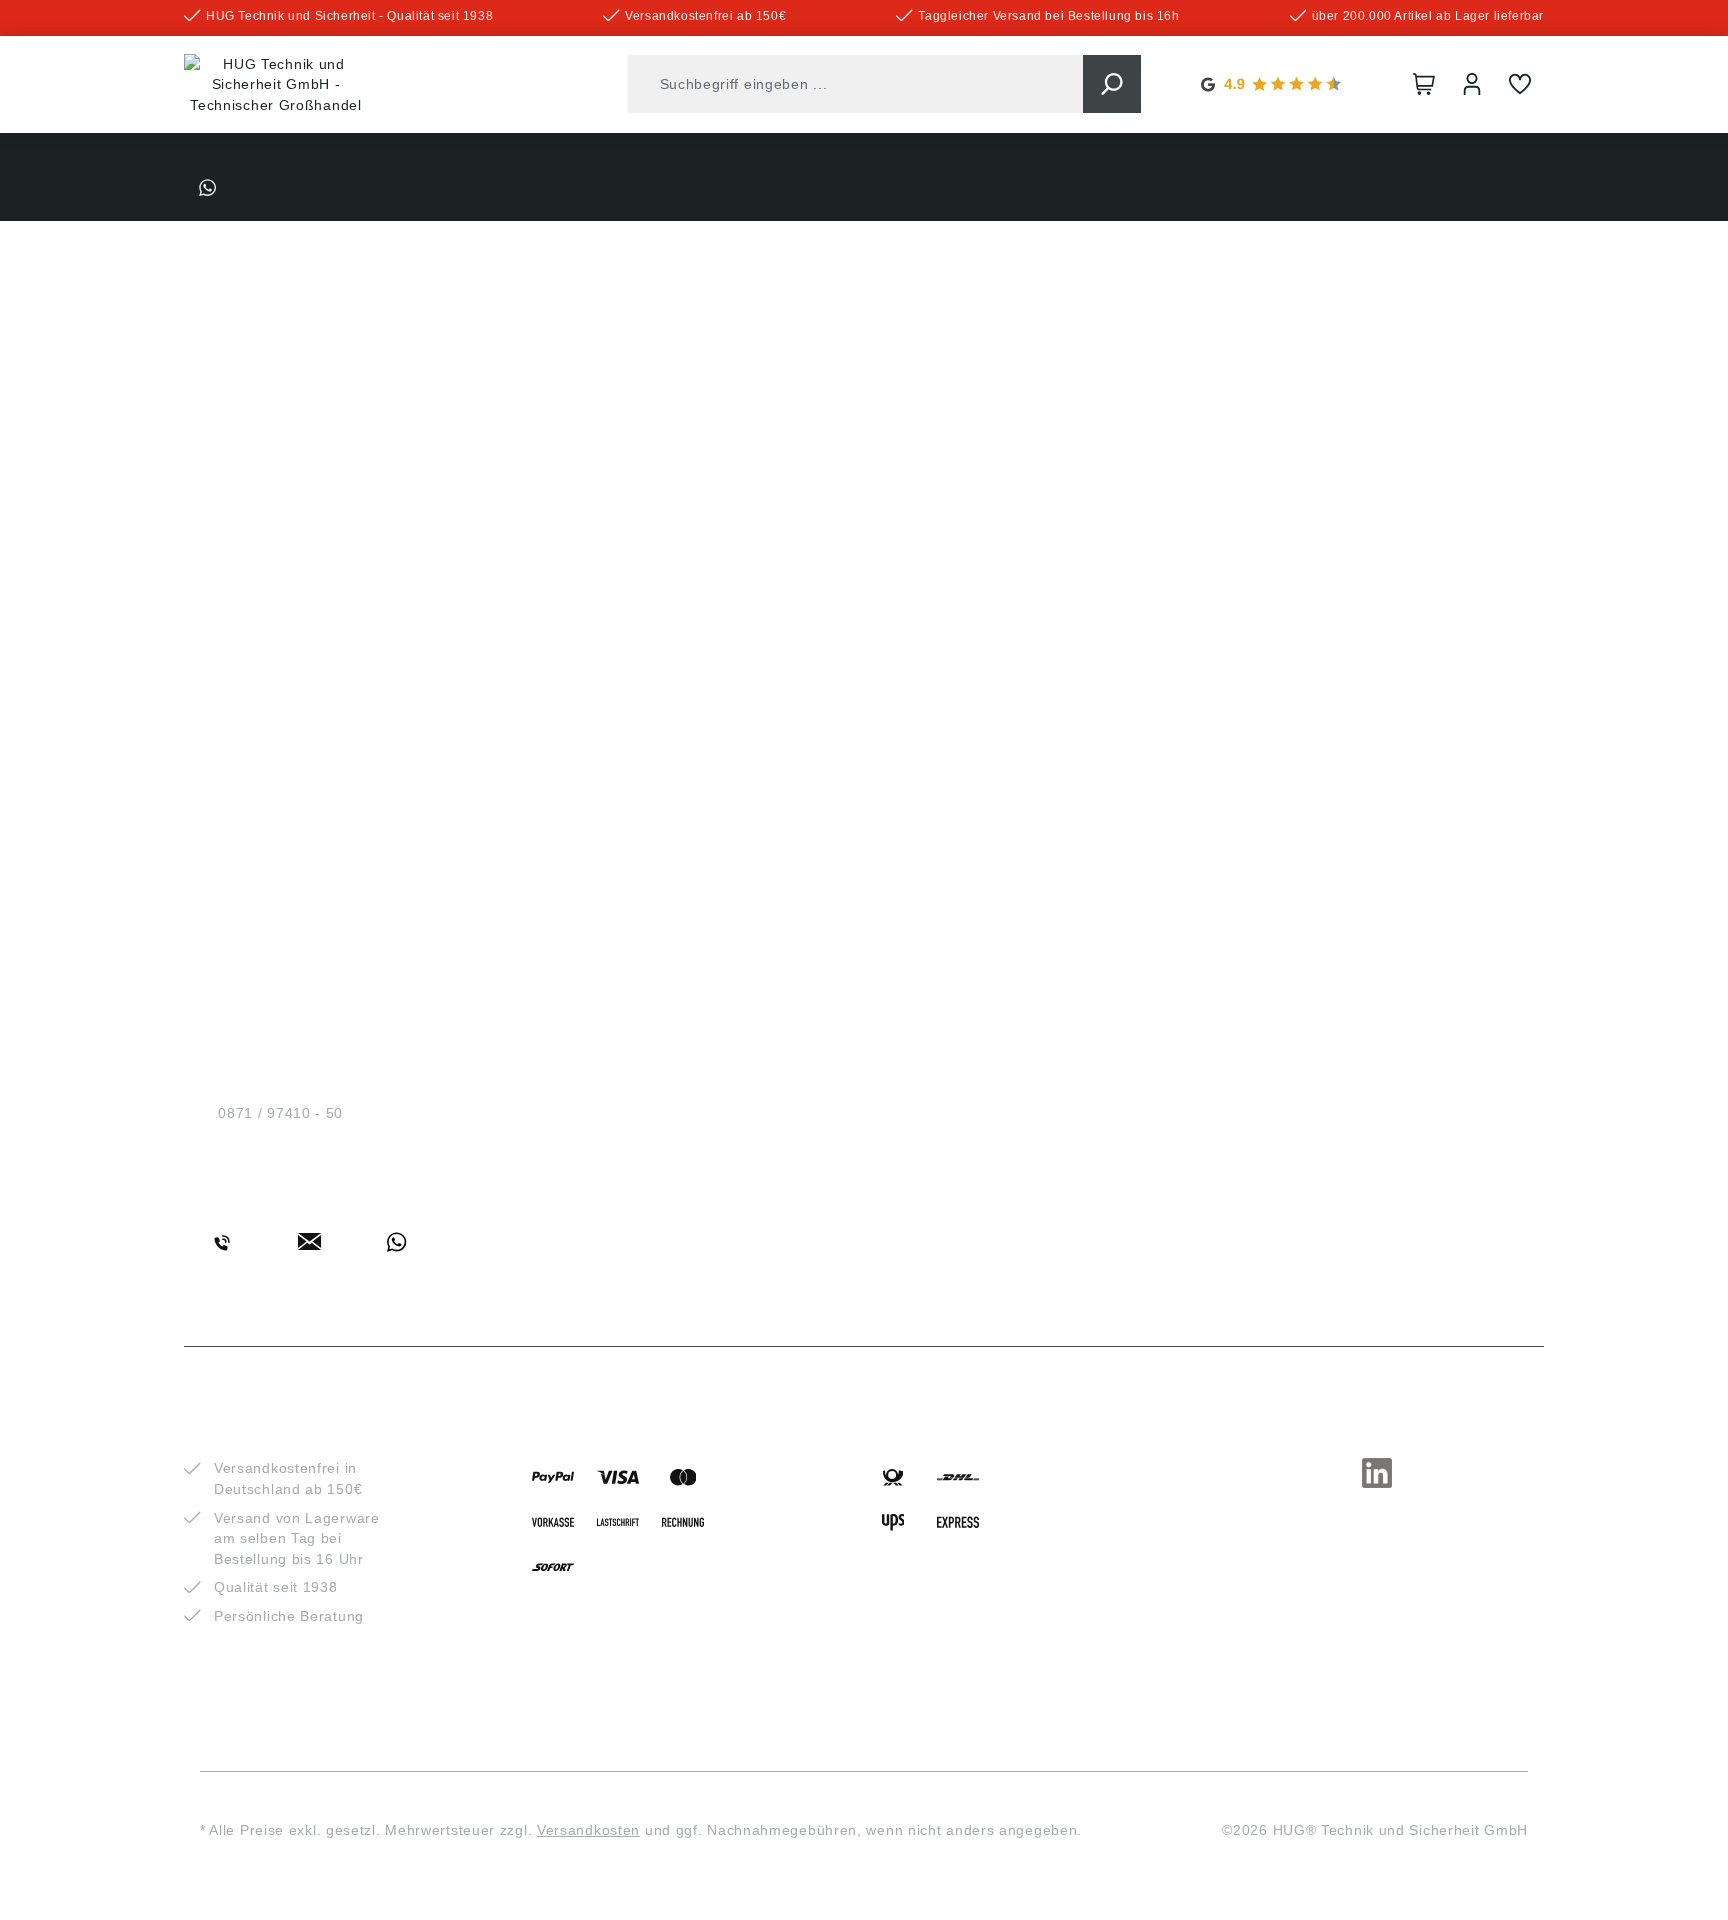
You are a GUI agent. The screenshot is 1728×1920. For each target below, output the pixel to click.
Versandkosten (588, 1830)
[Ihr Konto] (1472, 84)
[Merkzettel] (1520, 84)
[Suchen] (1112, 84)
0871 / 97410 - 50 (280, 1113)
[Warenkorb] (1424, 84)
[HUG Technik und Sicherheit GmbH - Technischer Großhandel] (276, 85)
